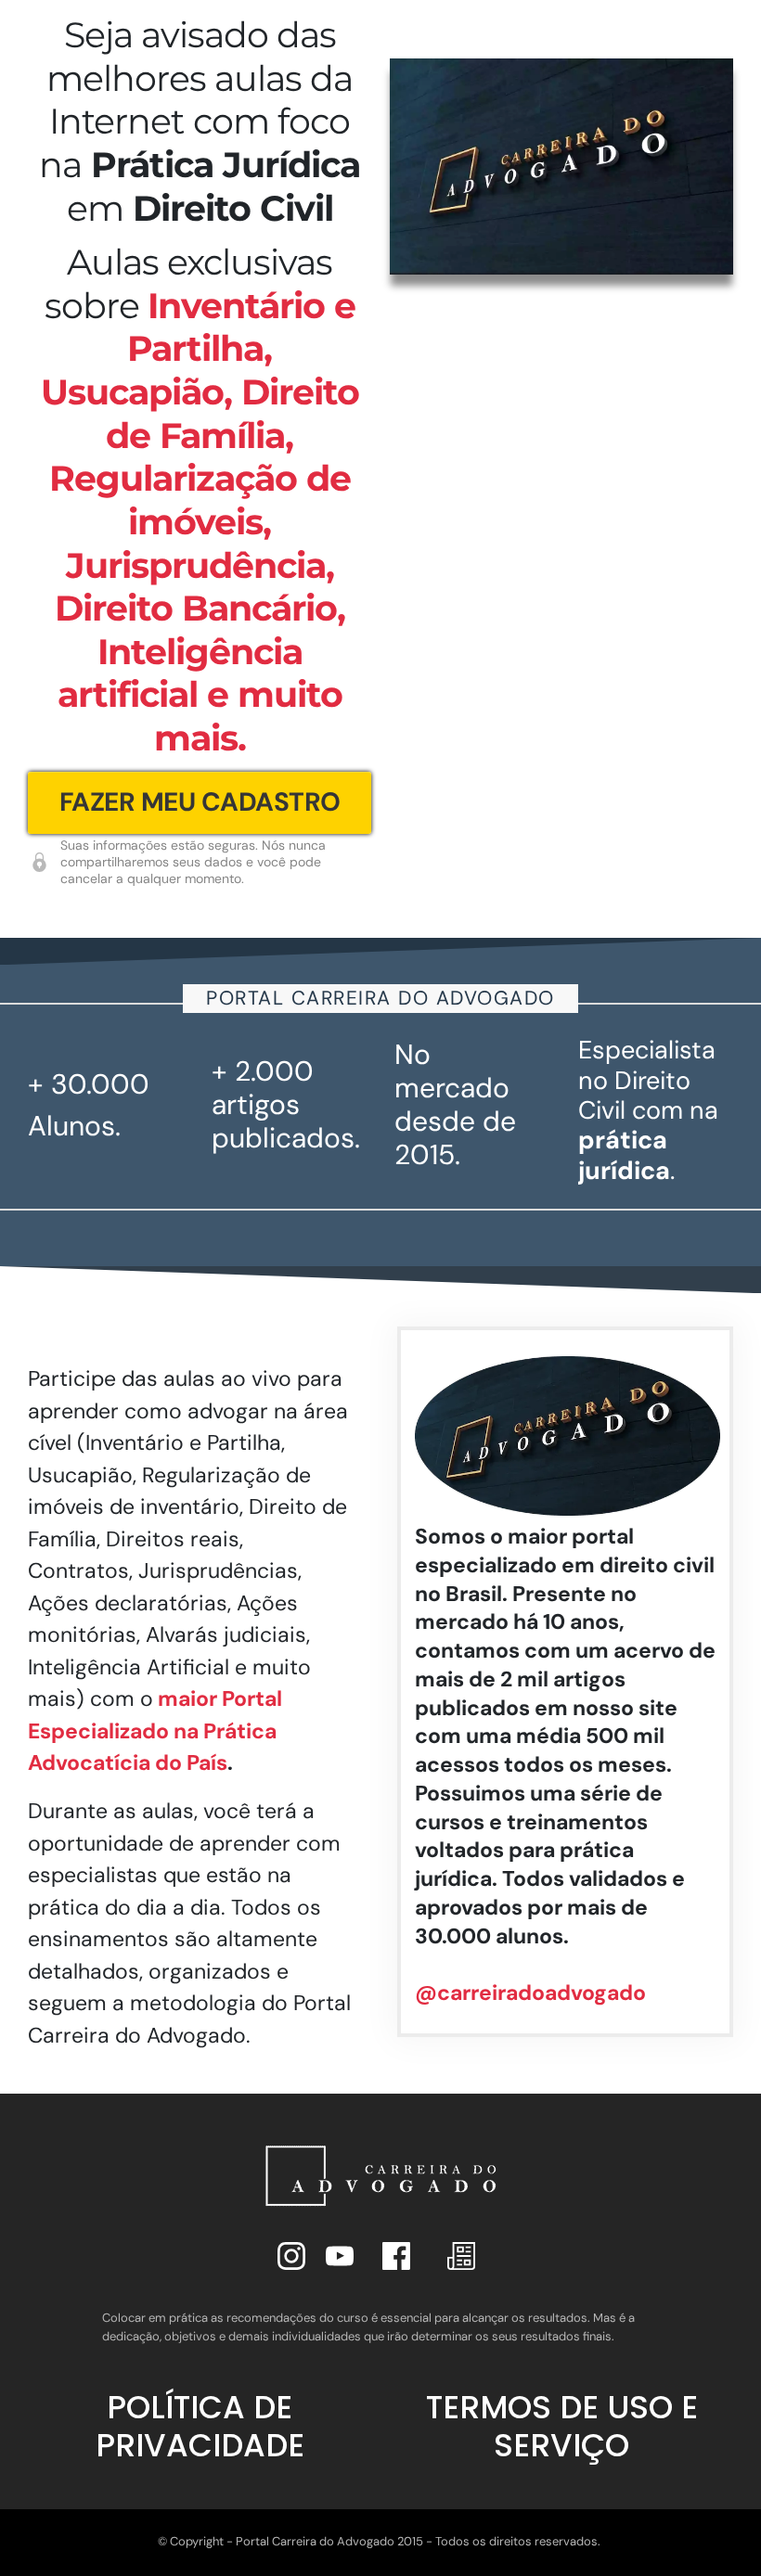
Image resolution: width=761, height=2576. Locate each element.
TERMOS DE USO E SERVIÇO (562, 2426)
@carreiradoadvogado (530, 1993)
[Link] (291, 2256)
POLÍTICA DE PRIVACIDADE (200, 2426)
